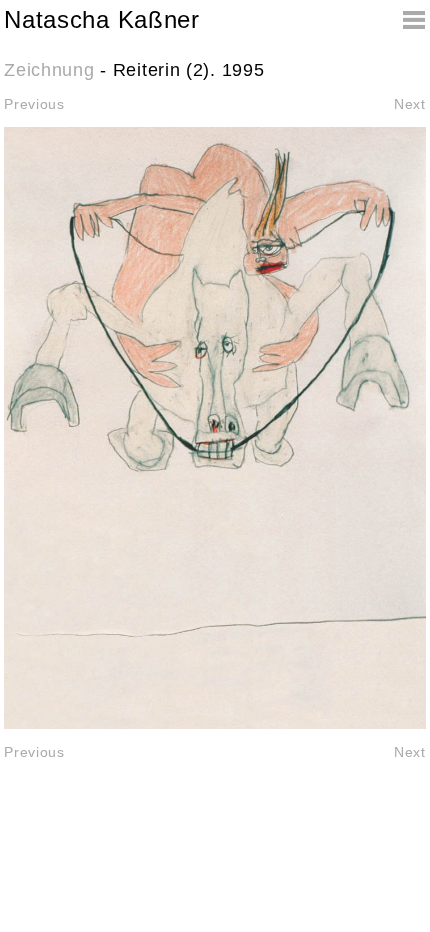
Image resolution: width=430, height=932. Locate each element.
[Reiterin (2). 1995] (214, 428)
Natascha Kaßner (102, 19)
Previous (34, 104)
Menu (406, 20)
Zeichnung (49, 70)
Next (410, 104)
